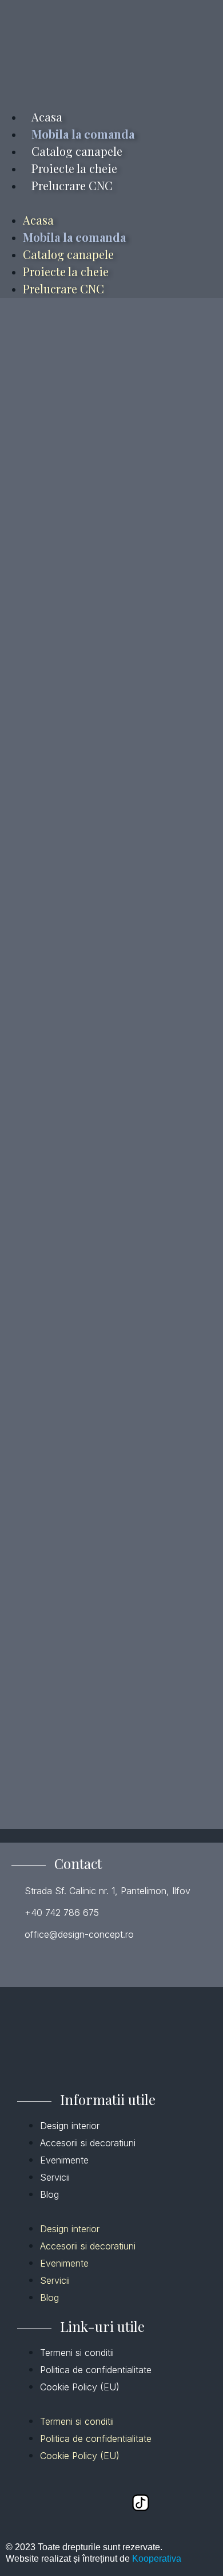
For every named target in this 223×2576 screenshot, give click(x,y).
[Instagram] (103, 2503)
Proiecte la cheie (74, 168)
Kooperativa (157, 2559)
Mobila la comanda (83, 134)
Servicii (55, 2177)
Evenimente (64, 2160)
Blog (49, 2194)
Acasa (47, 117)
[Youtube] (65, 2503)
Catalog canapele (77, 151)
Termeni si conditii (77, 2353)
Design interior (70, 2126)
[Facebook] (27, 2503)
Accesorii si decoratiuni (88, 2143)
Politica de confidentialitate (96, 2370)
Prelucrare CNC (72, 185)
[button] (111, 203)
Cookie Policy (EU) (80, 2387)
